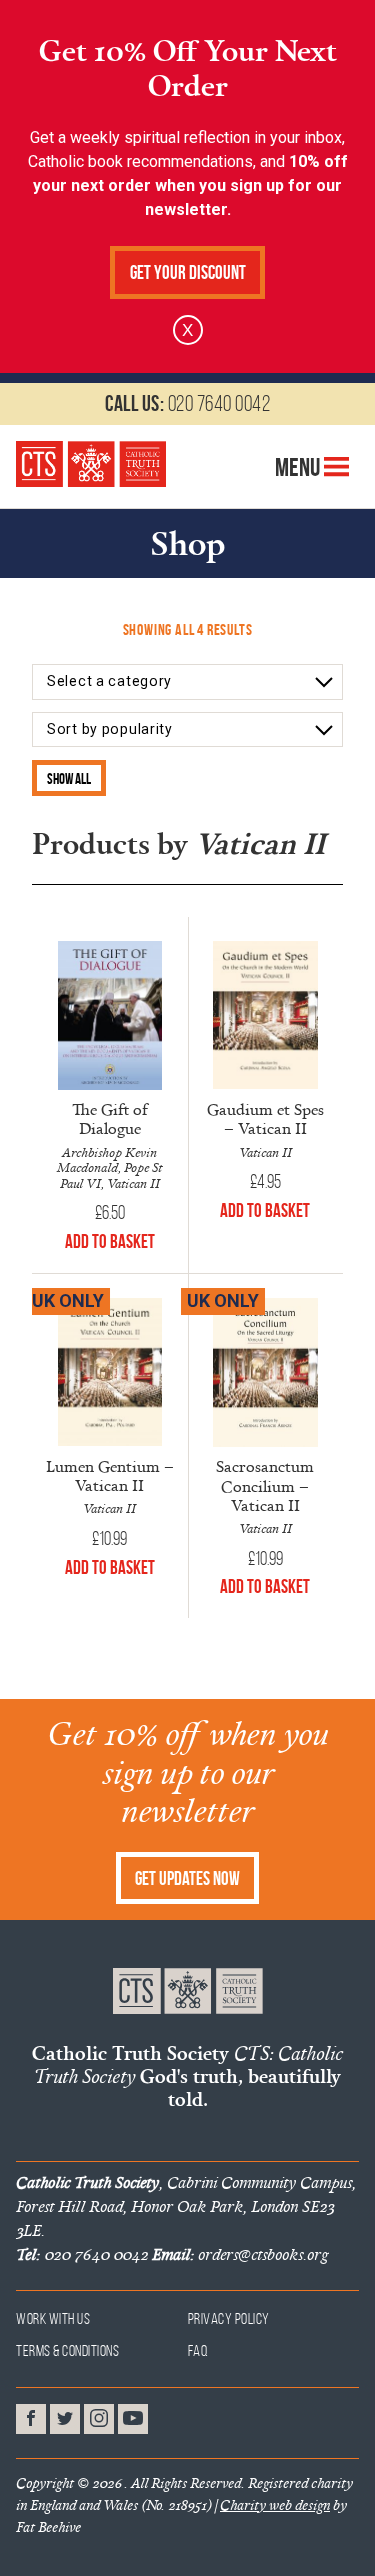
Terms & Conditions (67, 2350)
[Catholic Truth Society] (91, 464)
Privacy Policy (229, 2318)
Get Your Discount (188, 272)
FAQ (198, 2350)
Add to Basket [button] (110, 1241)
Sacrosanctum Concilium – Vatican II (265, 1485)
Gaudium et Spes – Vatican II (265, 1118)
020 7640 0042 (187, 403)
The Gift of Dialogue (110, 1118)
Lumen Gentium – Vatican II (110, 1475)
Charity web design (275, 2505)
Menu (299, 467)
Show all (69, 778)
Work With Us (53, 2318)
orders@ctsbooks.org (240, 2254)
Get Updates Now (187, 1878)
